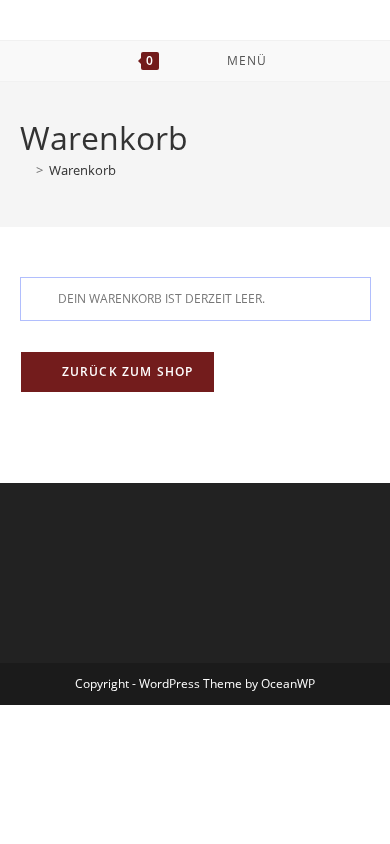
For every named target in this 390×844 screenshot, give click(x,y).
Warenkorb (82, 170)
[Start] (25, 170)
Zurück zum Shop (126, 371)
